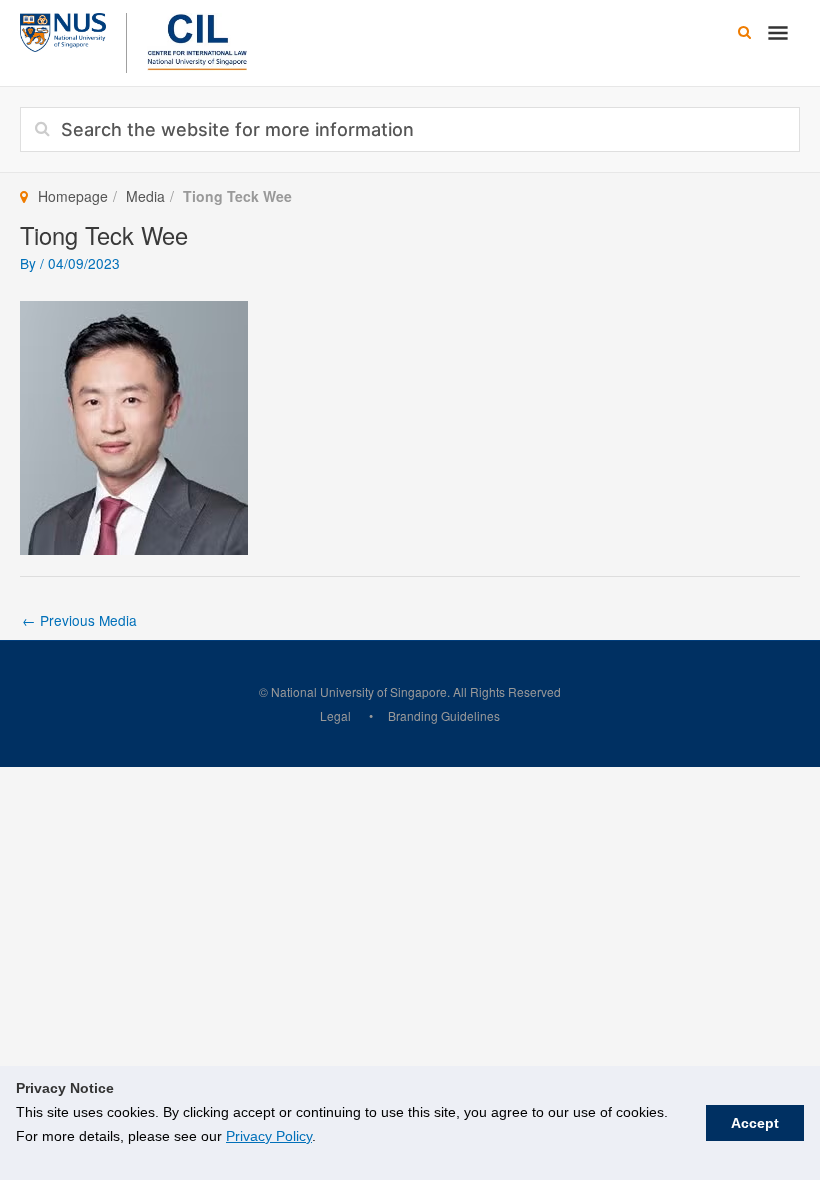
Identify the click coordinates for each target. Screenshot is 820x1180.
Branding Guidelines (444, 715)
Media (145, 196)
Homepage (73, 196)
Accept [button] (755, 1123)
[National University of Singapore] (63, 30)
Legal (335, 715)
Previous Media (79, 620)
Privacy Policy (269, 1136)
